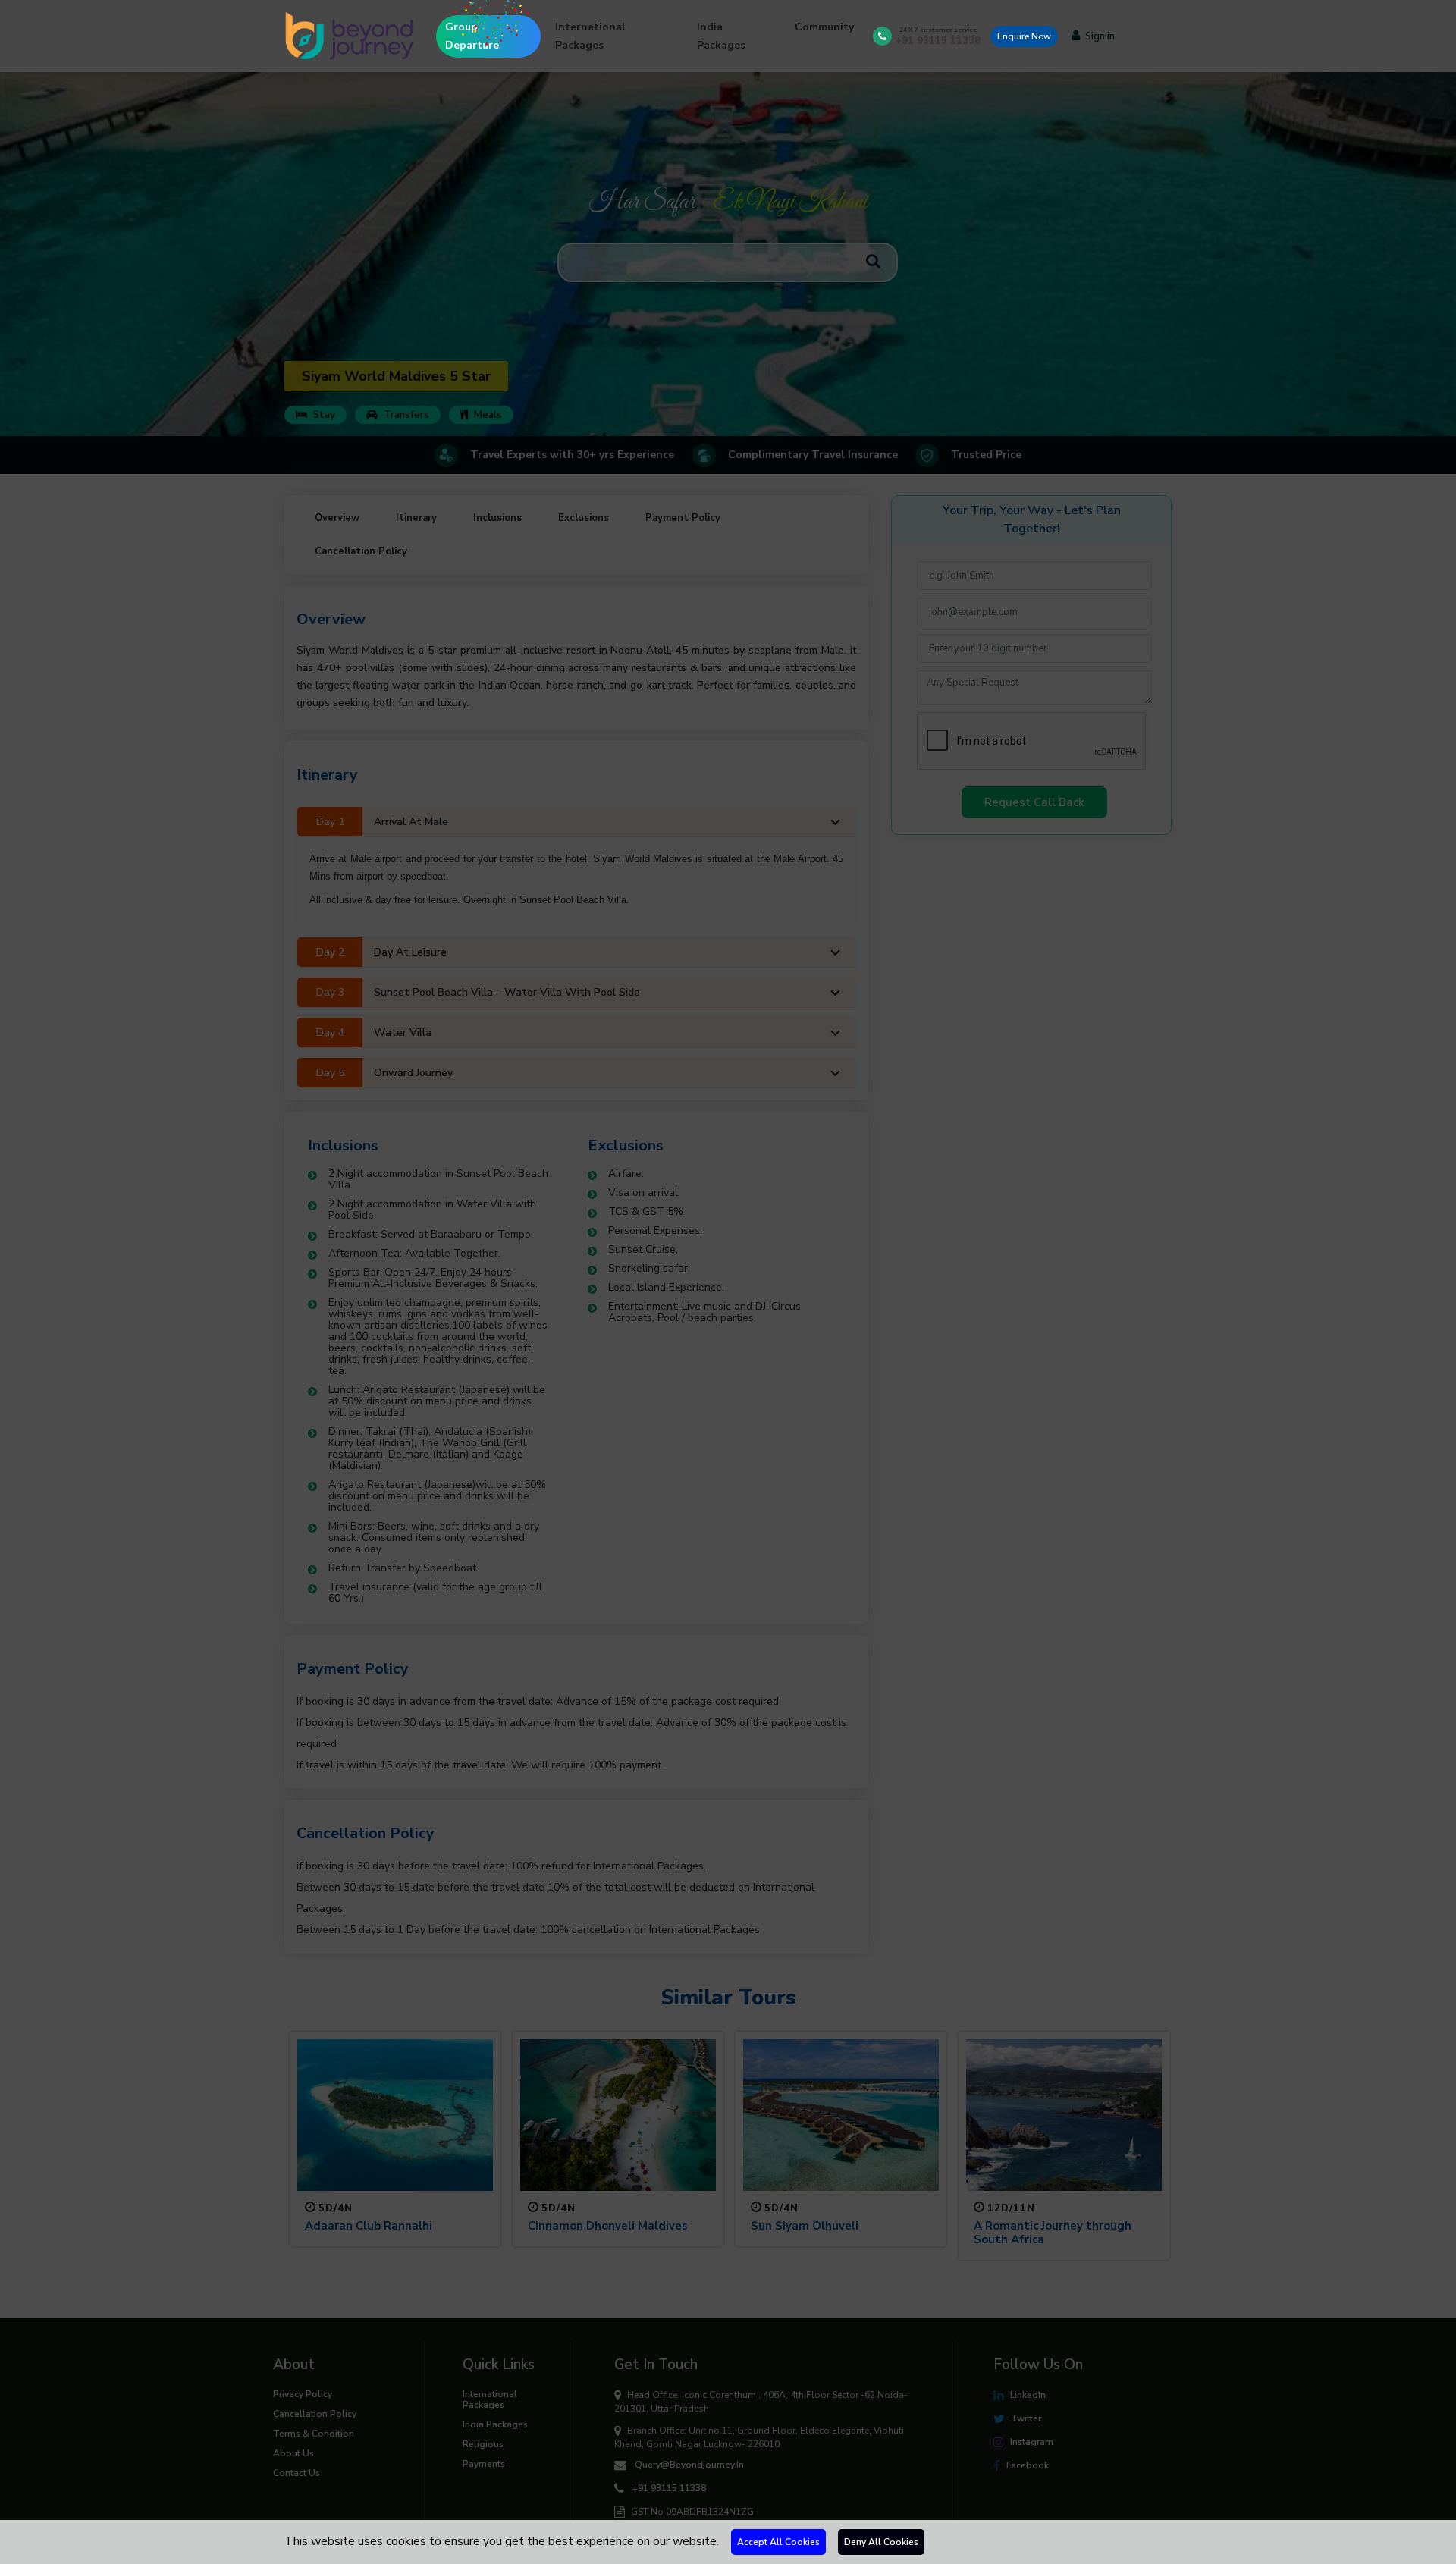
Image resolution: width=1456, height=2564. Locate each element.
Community (824, 27)
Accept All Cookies (778, 2542)
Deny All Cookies (881, 2542)
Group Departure (472, 36)
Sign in (1100, 36)
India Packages (721, 36)
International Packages (590, 36)
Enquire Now (1024, 36)
